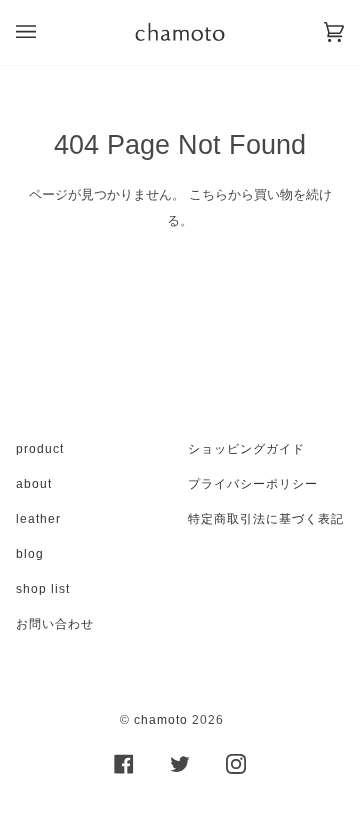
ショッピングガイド (246, 449)
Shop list (43, 589)
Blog (30, 554)
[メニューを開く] (46, 32)
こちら (208, 194)
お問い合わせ (55, 624)
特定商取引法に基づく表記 (266, 519)
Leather (38, 519)
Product (40, 449)
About (34, 484)
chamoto (161, 720)
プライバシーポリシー (253, 484)
